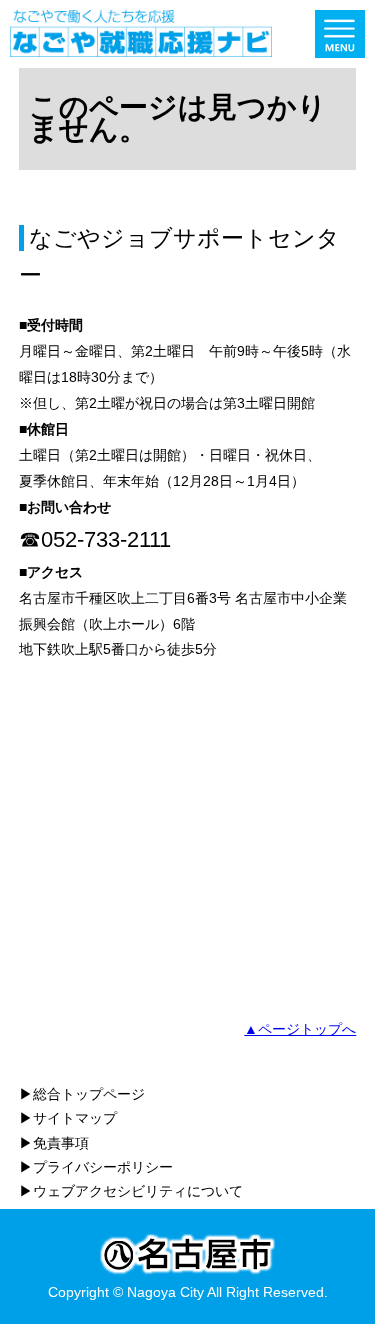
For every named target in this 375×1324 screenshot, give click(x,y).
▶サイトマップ (68, 1118)
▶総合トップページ (82, 1094)
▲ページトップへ (300, 1029)
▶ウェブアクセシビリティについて (131, 1191)
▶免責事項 (54, 1143)
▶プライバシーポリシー (96, 1167)
